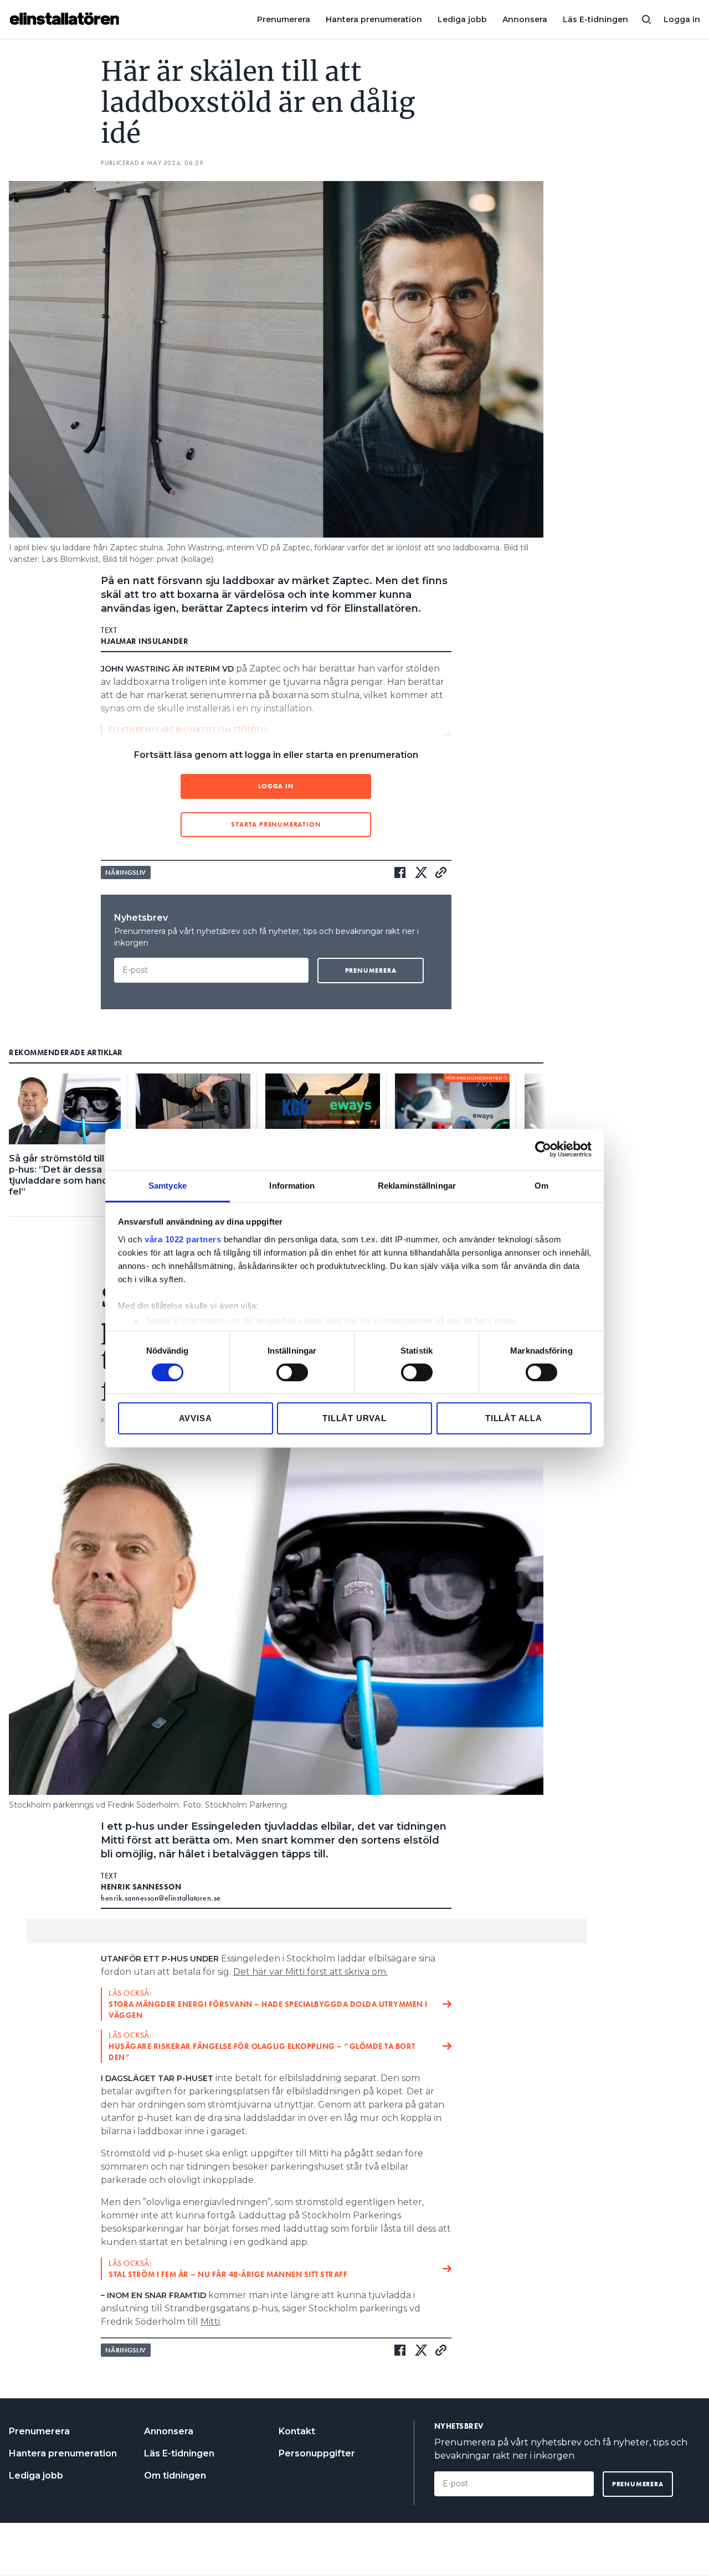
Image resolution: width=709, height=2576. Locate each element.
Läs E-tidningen (595, 19)
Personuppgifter (317, 2453)
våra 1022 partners (183, 1239)
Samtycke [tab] (168, 1185)
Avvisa (196, 1418)
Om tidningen (175, 2476)
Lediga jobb (462, 19)
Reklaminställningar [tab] (417, 1185)
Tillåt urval (354, 1418)
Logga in (682, 19)
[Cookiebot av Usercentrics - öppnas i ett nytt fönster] (543, 1149)
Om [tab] (541, 1185)
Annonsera (525, 19)
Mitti (210, 2322)
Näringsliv (126, 873)
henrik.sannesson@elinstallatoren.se (161, 1898)
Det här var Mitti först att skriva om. (310, 1972)
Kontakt (297, 2431)
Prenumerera (284, 19)
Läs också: (268, 2004)
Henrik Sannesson (141, 1887)
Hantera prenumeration (374, 19)
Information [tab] (292, 1185)
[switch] (292, 1372)
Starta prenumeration (276, 824)
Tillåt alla (514, 1418)
